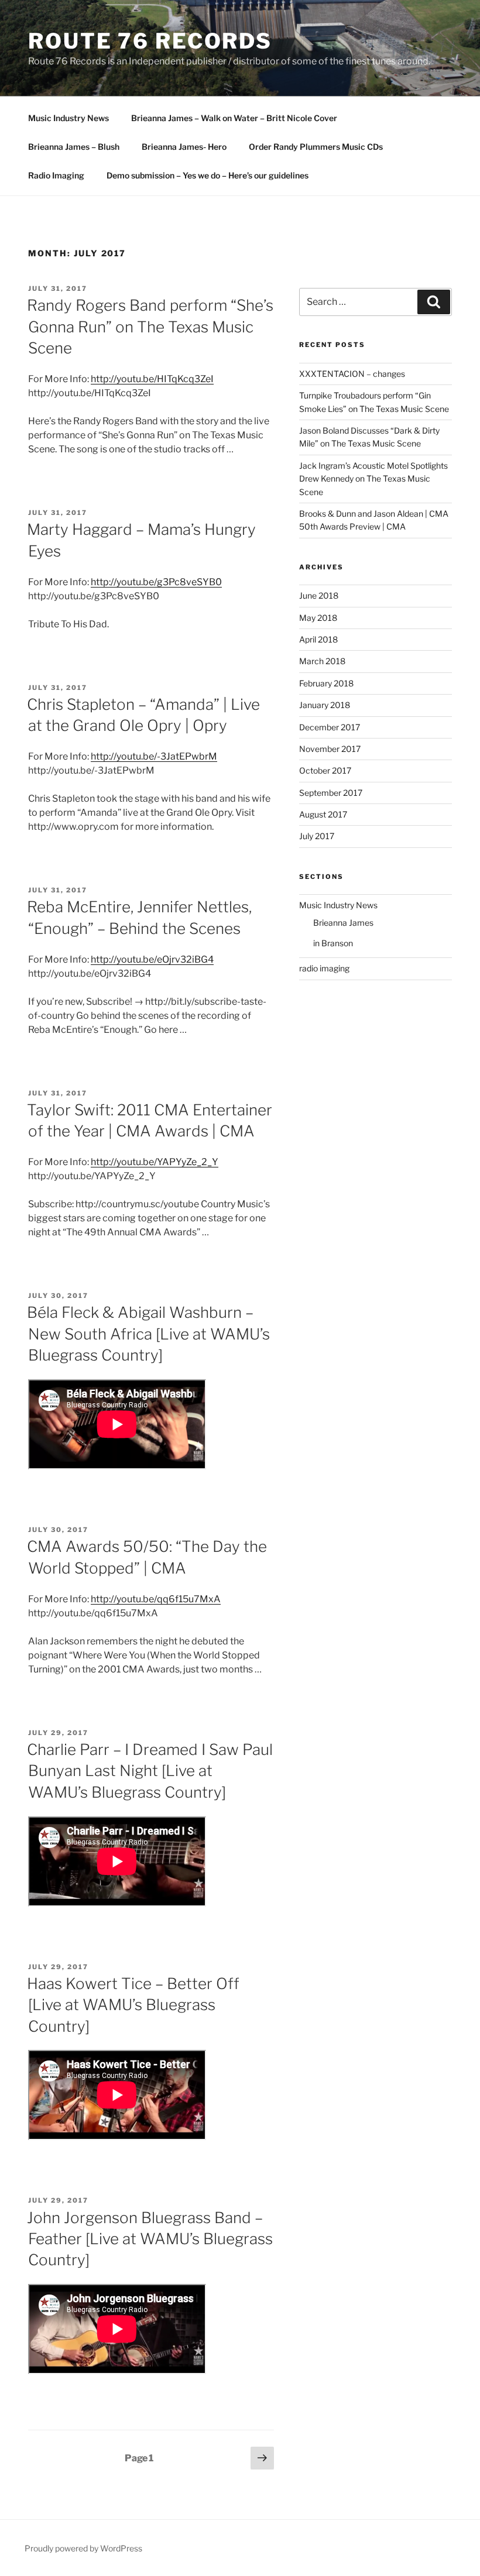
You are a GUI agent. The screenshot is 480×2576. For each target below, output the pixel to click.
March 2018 (322, 661)
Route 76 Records (150, 41)
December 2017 (330, 727)
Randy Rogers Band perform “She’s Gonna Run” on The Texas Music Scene (150, 327)
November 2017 (330, 749)
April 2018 (318, 639)
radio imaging (324, 968)
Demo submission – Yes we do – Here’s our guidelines (208, 175)
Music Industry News (68, 118)
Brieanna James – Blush (74, 147)
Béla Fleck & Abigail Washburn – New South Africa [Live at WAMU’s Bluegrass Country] (148, 1334)
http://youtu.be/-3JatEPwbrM (154, 756)
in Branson (333, 943)
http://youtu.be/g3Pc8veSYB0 (156, 582)
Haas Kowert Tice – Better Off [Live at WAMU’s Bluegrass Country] (133, 2005)
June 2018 (319, 595)
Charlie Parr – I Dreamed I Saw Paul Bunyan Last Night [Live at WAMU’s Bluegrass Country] (150, 1771)
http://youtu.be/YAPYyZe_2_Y (155, 1162)
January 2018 (325, 705)
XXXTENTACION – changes (352, 374)
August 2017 (323, 814)
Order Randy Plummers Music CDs (316, 147)
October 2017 (325, 770)
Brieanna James (343, 923)
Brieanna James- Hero (184, 147)
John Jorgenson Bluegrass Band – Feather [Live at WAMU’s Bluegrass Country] (150, 2239)
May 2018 (318, 618)
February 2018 (326, 683)
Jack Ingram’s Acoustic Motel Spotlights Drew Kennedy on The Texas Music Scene (373, 479)
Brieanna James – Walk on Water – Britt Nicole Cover (234, 118)
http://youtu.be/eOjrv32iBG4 (152, 959)
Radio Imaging (56, 175)
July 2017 (317, 836)
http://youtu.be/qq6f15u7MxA (156, 1599)
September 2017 (331, 793)
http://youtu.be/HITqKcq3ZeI (152, 379)
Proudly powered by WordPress (83, 2548)
